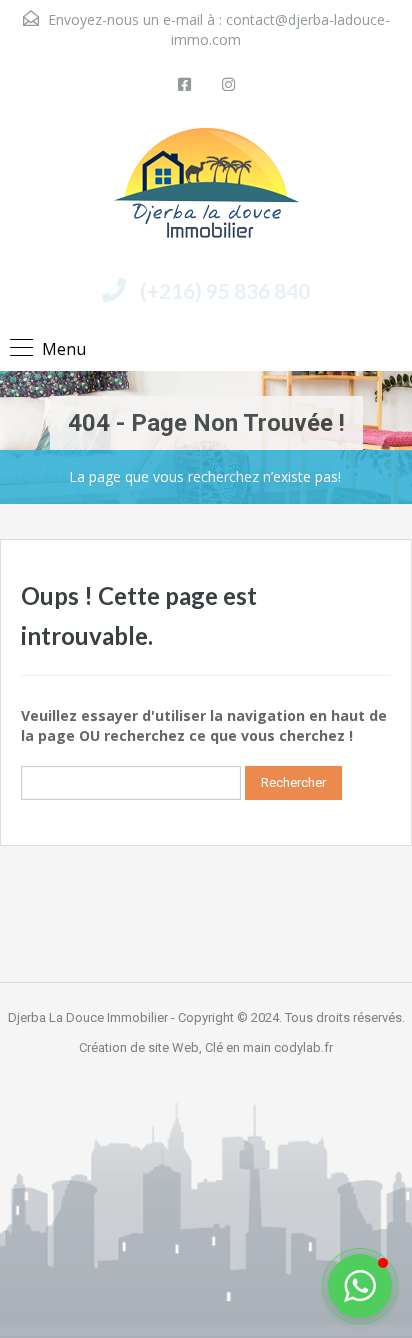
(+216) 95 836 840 (225, 290)
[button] (360, 1286)
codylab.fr (303, 1047)
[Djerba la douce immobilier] (206, 190)
